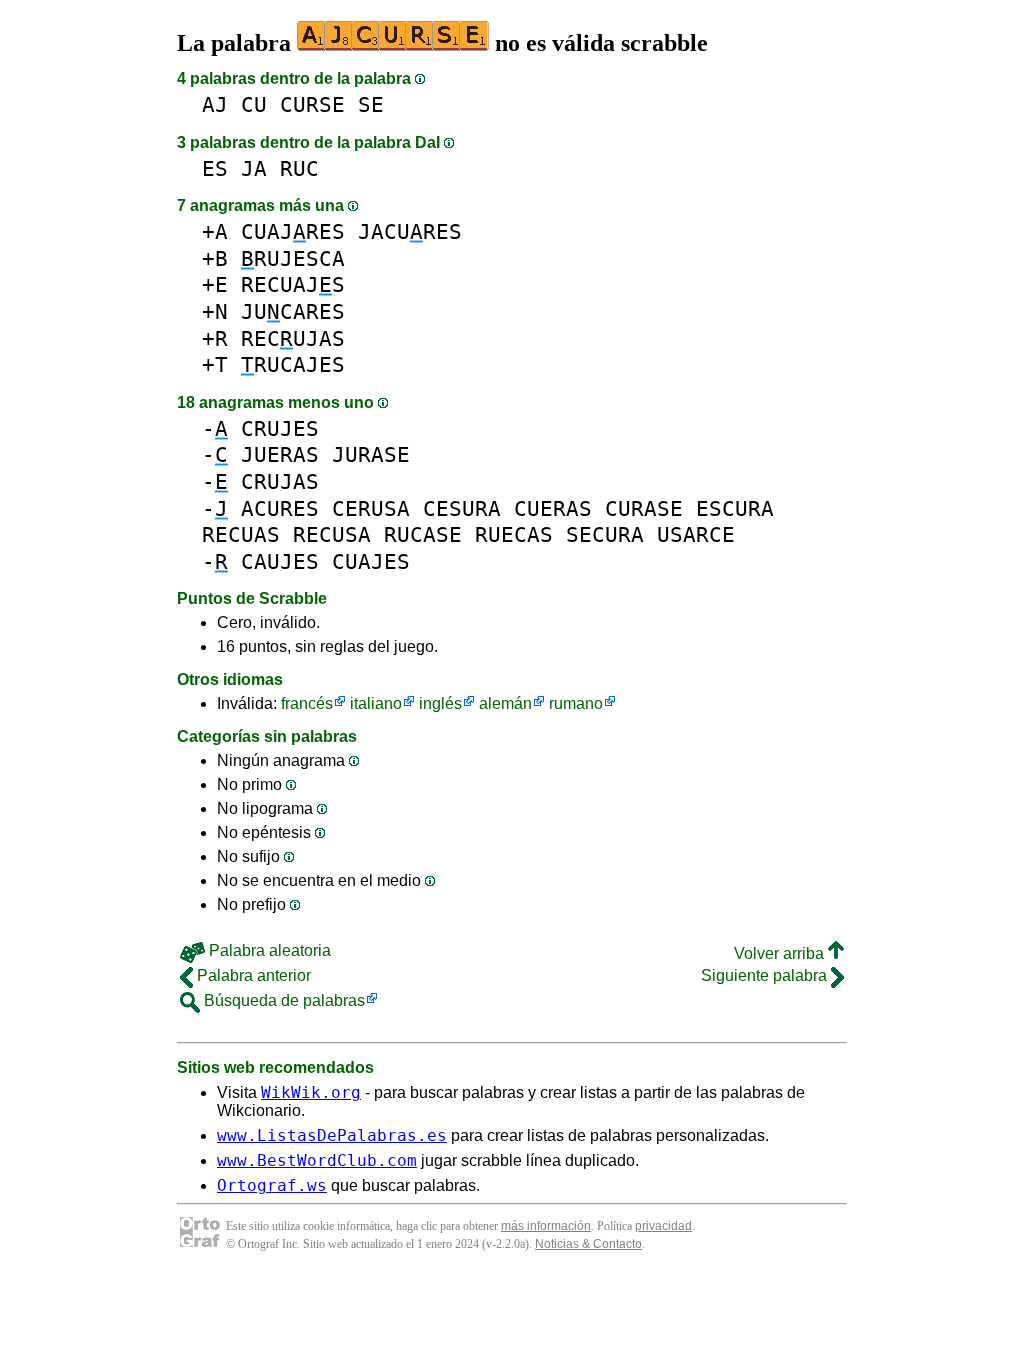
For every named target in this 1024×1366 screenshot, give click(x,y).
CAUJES (280, 561)
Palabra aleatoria (268, 950)
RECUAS (241, 534)
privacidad (663, 1226)
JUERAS (280, 454)
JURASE (371, 454)
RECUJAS (293, 338)
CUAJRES (293, 231)
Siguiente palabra (766, 975)
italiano (376, 703)
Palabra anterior (252, 975)
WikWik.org (311, 1092)
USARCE (696, 534)
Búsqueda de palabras (282, 1000)
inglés (440, 703)
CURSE (312, 104)
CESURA (462, 508)
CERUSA (371, 508)
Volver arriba (781, 953)
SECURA (605, 534)
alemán (505, 703)
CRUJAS (280, 481)
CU (254, 104)
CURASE (644, 508)
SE (371, 104)
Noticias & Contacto (588, 1244)
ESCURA (735, 508)
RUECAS (514, 534)
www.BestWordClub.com (317, 1160)
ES (215, 168)
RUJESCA (293, 258)
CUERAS (553, 508)
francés (307, 703)
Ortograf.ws (272, 1185)
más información (546, 1226)
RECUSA (332, 534)
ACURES (280, 508)
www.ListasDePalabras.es (332, 1135)
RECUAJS (293, 284)
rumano (576, 703)
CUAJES (371, 561)
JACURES (410, 231)
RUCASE (423, 534)
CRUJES (280, 428)
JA (254, 168)
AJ (215, 104)
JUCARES (293, 311)
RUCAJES (293, 364)
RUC (299, 168)
